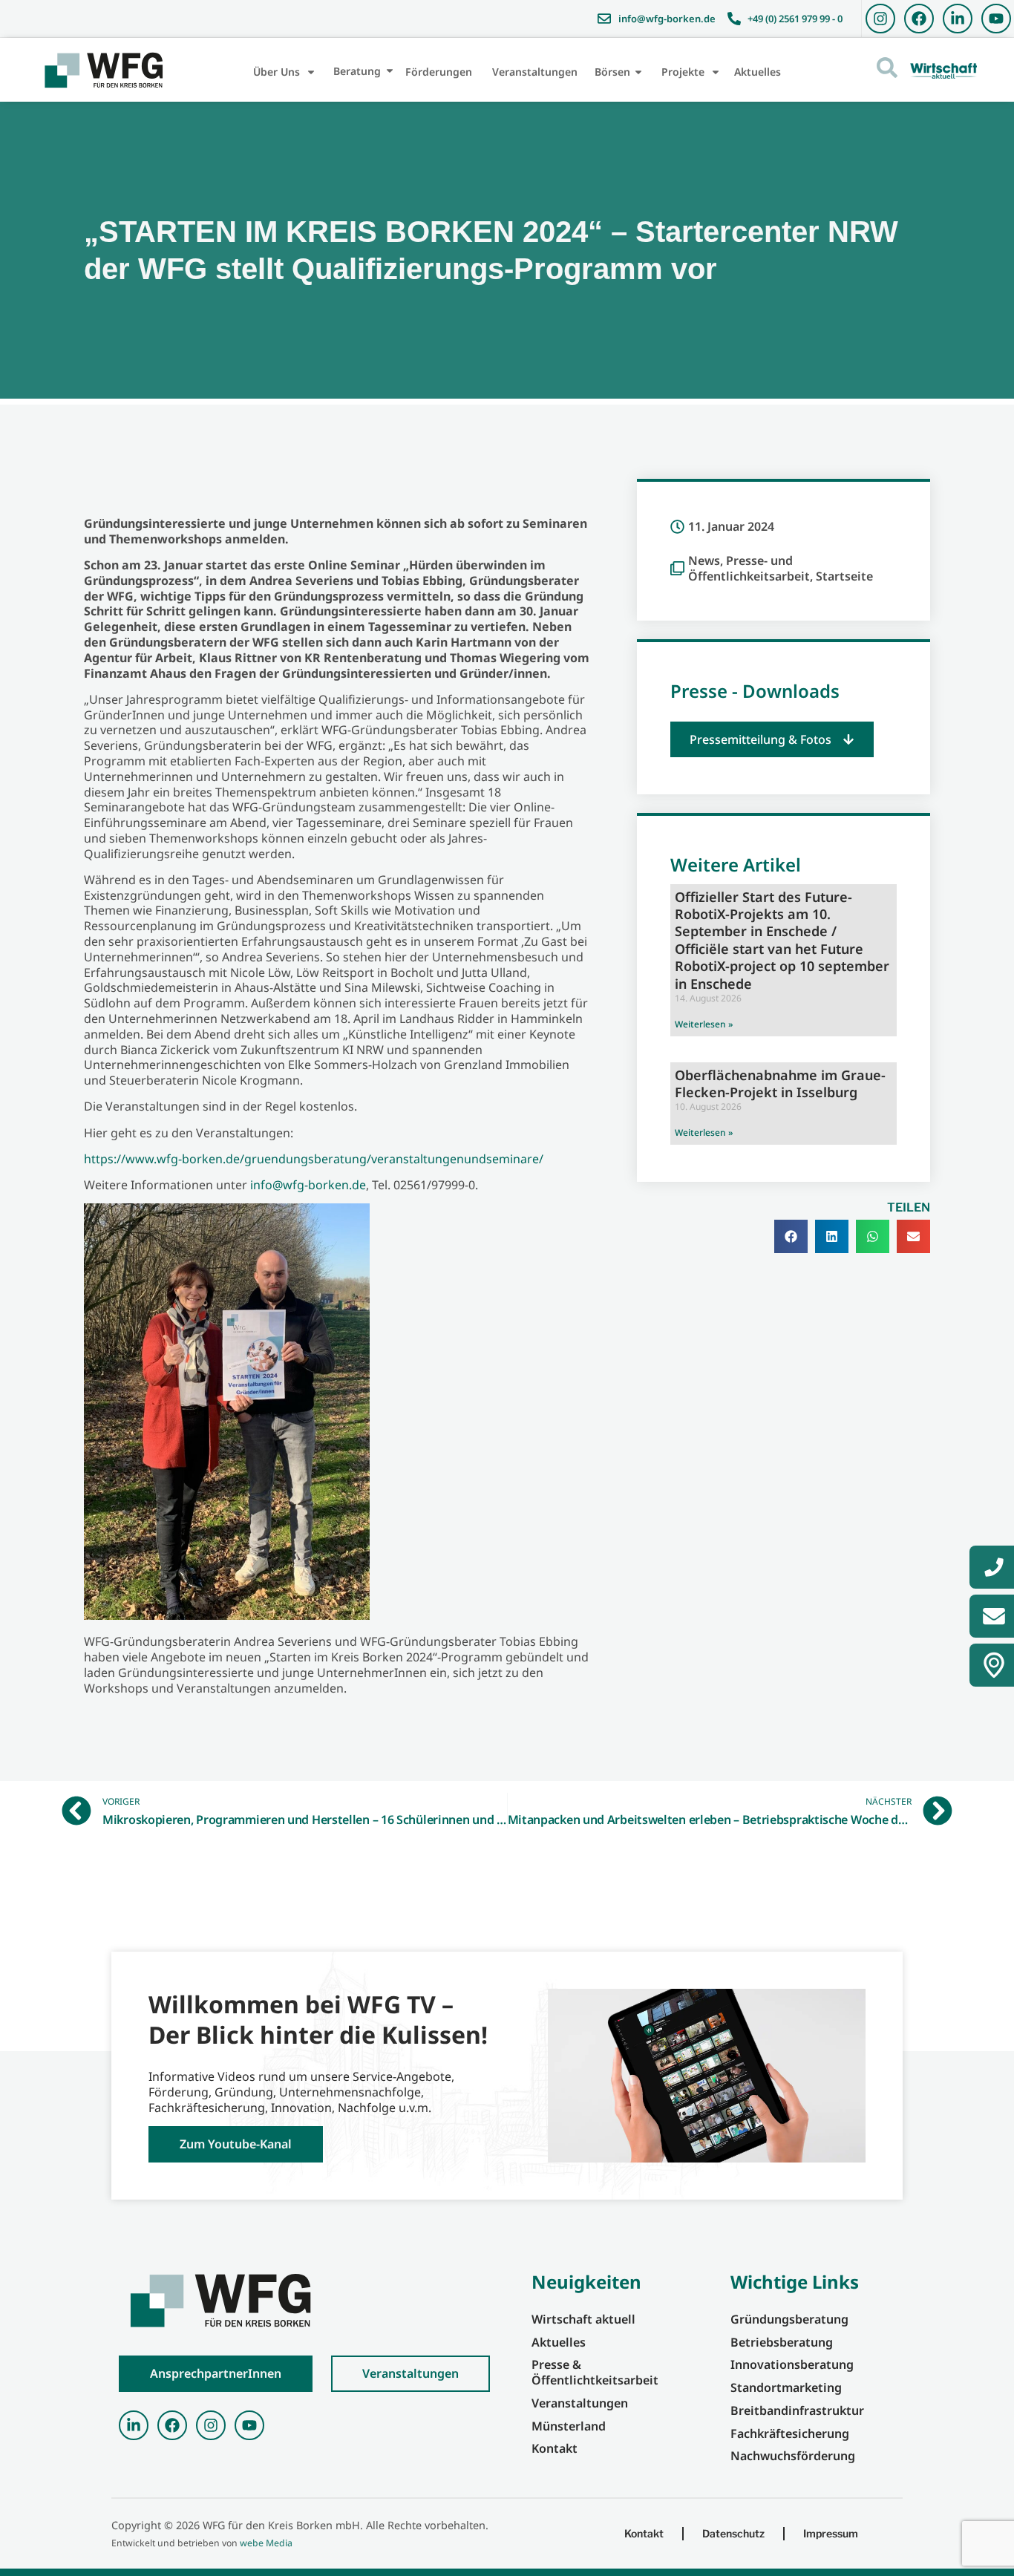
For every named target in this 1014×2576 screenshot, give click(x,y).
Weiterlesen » (704, 1024)
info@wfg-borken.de (308, 1185)
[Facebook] (919, 19)
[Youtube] (996, 19)
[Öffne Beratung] (390, 71)
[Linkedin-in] (958, 19)
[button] (772, 740)
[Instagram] (880, 19)
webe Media (266, 2543)
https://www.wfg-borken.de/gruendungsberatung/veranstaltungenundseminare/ (314, 1159)
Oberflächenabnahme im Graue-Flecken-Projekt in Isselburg (780, 1083)
